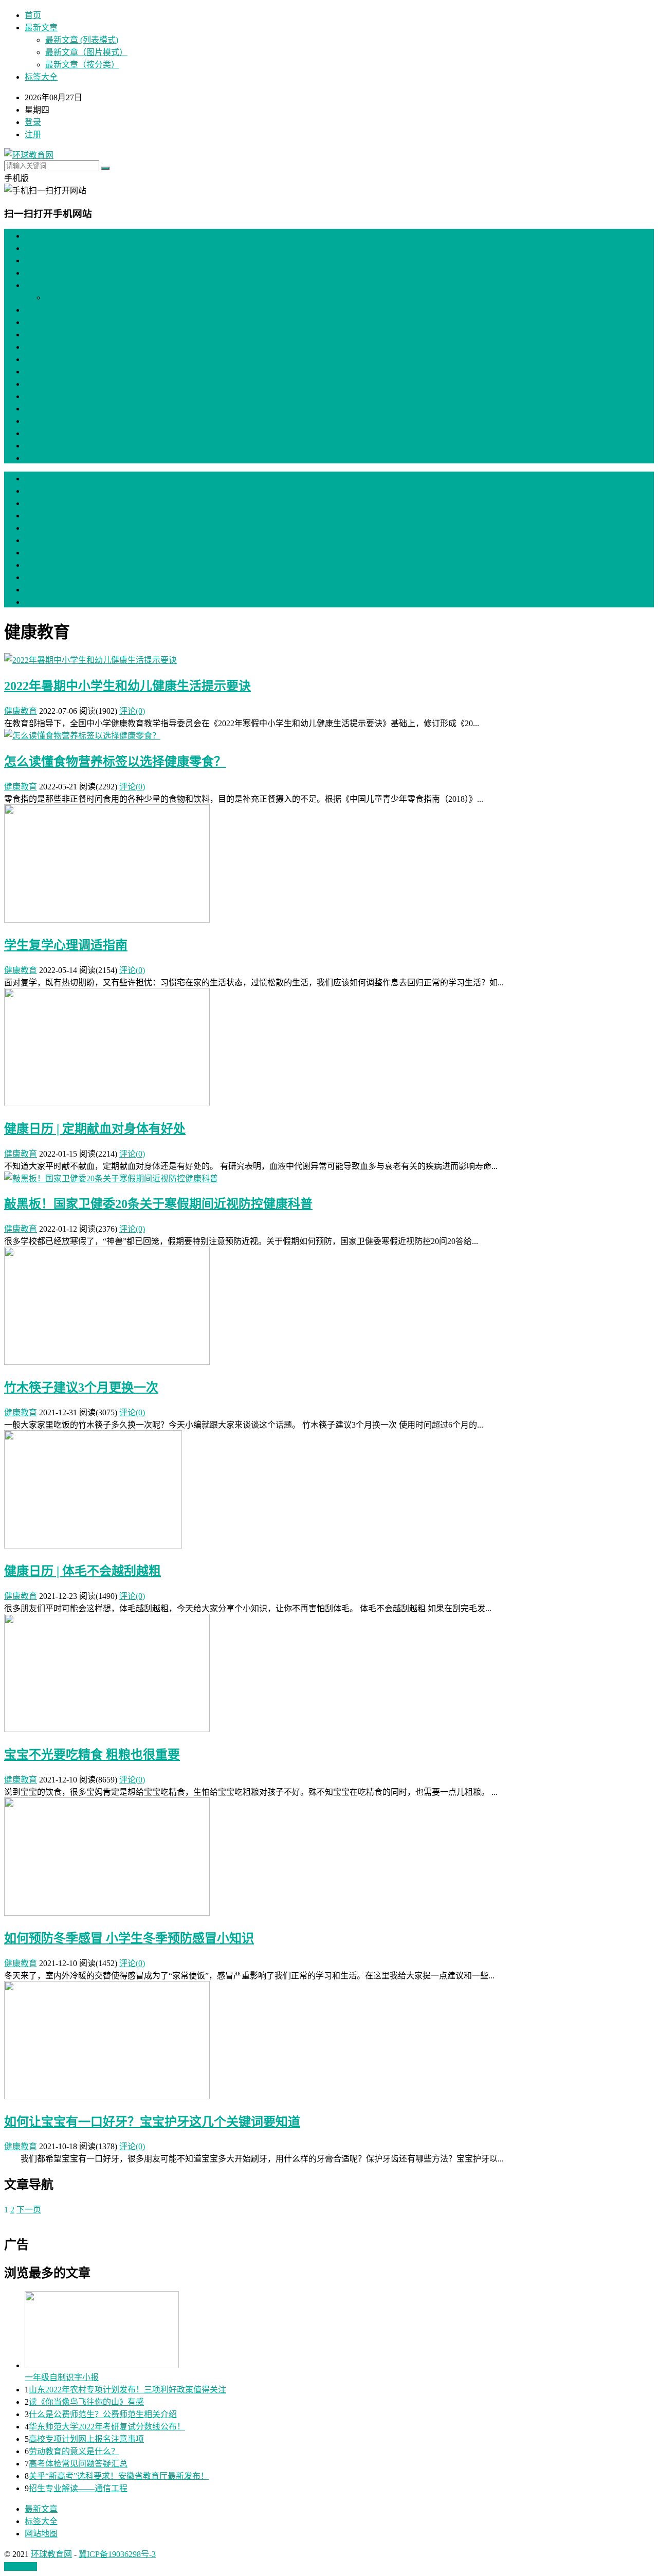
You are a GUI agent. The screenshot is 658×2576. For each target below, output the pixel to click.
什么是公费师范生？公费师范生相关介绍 (103, 2414)
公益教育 (41, 384)
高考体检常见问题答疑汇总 (78, 2464)
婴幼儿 (37, 248)
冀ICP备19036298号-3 (117, 2554)
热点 (33, 359)
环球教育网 (51, 2554)
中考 (33, 310)
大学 (33, 285)
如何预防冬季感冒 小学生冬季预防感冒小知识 (129, 1938)
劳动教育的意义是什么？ (74, 2451)
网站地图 (41, 2534)
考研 (33, 335)
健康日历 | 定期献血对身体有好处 (95, 1129)
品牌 (33, 347)
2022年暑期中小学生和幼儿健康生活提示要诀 (127, 686)
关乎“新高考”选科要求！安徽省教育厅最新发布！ (119, 2476)
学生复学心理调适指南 (66, 945)
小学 (33, 260)
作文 (33, 458)
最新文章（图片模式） (86, 52)
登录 (33, 122)
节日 (33, 446)
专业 (53, 298)
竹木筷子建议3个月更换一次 (81, 1388)
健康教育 (41, 396)
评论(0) (132, 711)
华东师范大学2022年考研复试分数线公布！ (107, 2427)
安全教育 (41, 409)
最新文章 (41, 28)
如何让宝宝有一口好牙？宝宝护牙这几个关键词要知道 (152, 2122)
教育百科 (41, 433)
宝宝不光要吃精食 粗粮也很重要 (92, 1755)
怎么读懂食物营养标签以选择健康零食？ (115, 762)
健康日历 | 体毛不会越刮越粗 (83, 1571)
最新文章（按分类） (82, 65)
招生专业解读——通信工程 (78, 2488)
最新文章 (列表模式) (82, 40)
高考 (33, 322)
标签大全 (41, 77)
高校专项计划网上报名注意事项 (86, 2439)
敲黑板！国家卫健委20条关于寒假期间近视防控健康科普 (158, 1204)
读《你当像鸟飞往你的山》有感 (86, 2402)
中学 (33, 273)
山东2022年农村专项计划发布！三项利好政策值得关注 (127, 2390)
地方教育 (41, 421)
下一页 (29, 2210)
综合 (33, 372)
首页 (33, 15)
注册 (33, 134)
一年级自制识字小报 (62, 2377)
